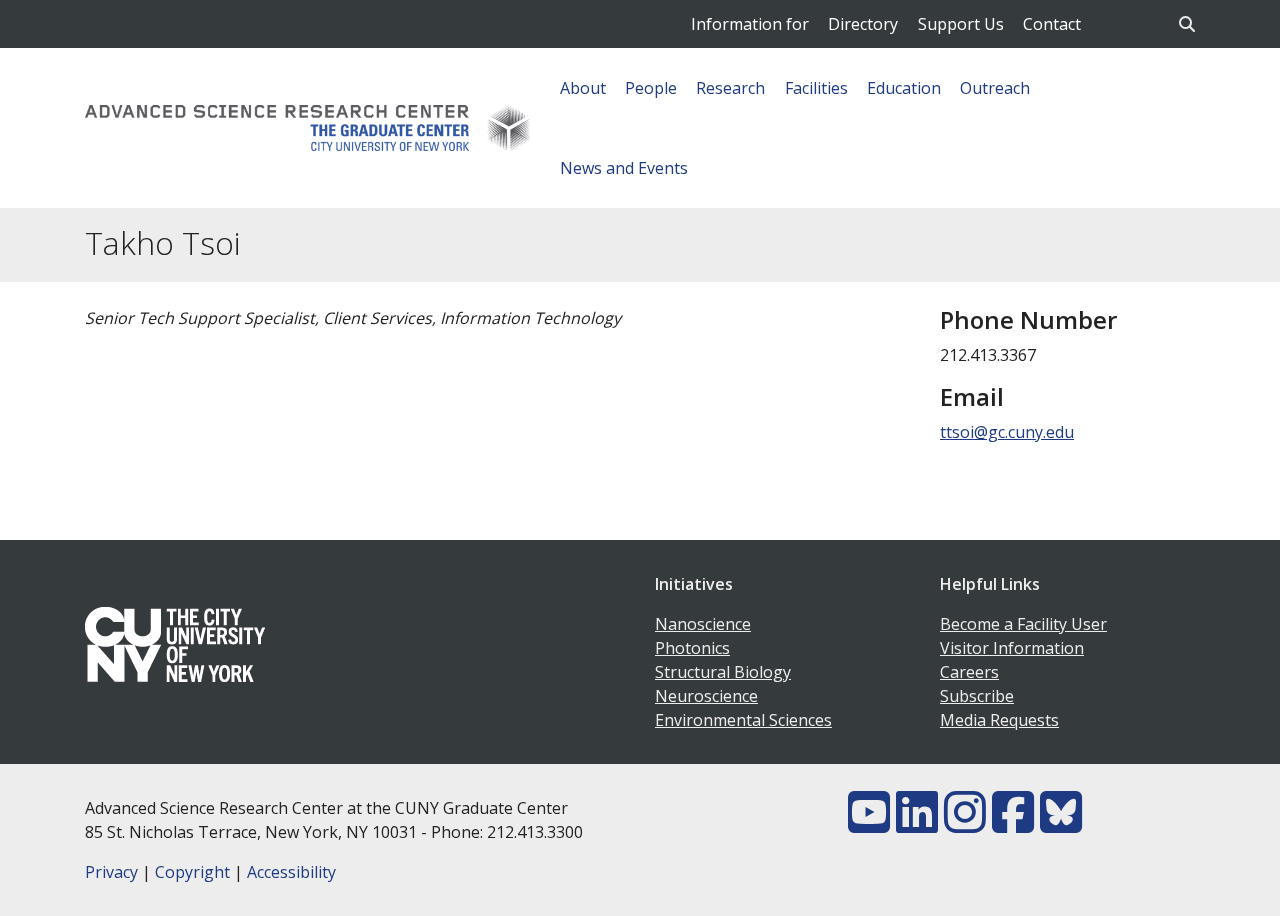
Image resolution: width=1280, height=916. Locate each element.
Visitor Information (1012, 648)
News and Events (624, 168)
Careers (969, 672)
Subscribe (977, 696)
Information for (750, 24)
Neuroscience (706, 696)
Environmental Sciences (743, 720)
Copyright (192, 872)
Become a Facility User (1023, 624)
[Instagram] (965, 824)
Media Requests (999, 720)
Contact (1052, 24)
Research (730, 88)
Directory (863, 24)
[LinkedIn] (917, 824)
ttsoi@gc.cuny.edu (1007, 432)
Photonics (692, 648)
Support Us (961, 24)
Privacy (111, 872)
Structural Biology (723, 672)
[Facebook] (1013, 824)
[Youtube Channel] (869, 824)
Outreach (995, 88)
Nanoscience (703, 624)
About (583, 88)
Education (904, 88)
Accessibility (291, 872)
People (651, 88)
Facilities (816, 88)
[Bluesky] (1061, 824)
